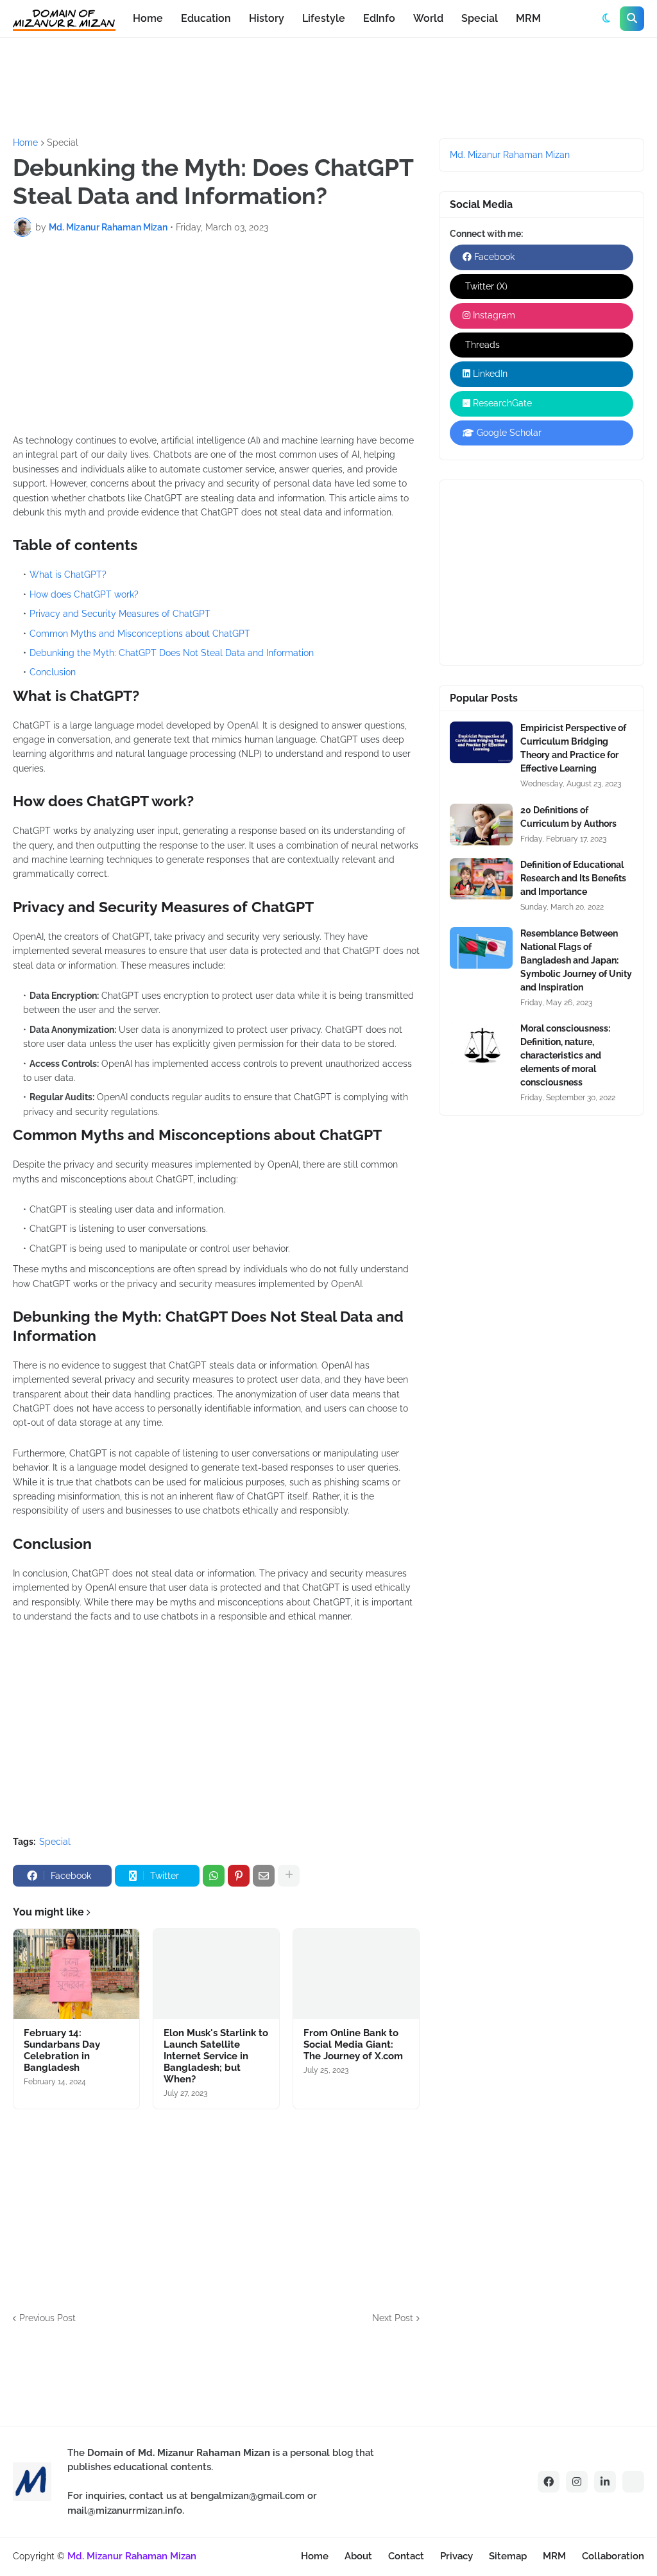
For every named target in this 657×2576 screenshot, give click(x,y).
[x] (633, 2482)
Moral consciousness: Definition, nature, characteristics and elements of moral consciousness (565, 1055)
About (358, 2556)
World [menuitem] (428, 18)
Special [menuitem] (480, 18)
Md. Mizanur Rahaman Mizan (510, 155)
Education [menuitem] (206, 18)
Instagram (493, 315)
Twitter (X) (485, 286)
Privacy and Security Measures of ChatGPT (120, 614)
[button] (606, 19)
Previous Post (47, 2318)
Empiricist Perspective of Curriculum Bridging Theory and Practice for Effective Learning (573, 748)
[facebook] (549, 2482)
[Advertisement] (246, 86)
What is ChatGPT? (68, 575)
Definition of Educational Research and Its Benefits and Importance (573, 878)
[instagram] (577, 2482)
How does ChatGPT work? (84, 594)
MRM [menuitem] (528, 18)
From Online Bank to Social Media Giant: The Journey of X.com (353, 2044)
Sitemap (508, 2556)
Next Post (393, 2318)
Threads (481, 345)
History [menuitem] (267, 18)
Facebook (493, 257)
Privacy (456, 2556)
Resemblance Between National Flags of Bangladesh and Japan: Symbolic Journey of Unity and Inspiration (576, 960)
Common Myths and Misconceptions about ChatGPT (140, 634)
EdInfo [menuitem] (379, 18)
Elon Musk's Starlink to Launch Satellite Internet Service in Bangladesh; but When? (216, 2056)
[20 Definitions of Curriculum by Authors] (481, 825)
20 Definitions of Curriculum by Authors (568, 817)
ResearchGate (501, 403)
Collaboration (613, 2556)
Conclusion (53, 672)
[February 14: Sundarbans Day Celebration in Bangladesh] (76, 1974)
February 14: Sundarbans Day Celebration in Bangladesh (62, 2050)
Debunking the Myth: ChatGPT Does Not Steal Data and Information (172, 653)
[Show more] (289, 1876)
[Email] (264, 1876)
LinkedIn (489, 374)
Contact (406, 2556)
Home (25, 143)
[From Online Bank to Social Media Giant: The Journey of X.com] (356, 1974)
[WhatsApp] (214, 1876)
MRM (554, 2556)
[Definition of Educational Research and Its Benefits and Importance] (481, 879)
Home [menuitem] (148, 18)
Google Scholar (508, 433)
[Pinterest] (239, 1876)
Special (63, 143)
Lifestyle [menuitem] (324, 18)
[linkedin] (605, 2482)
